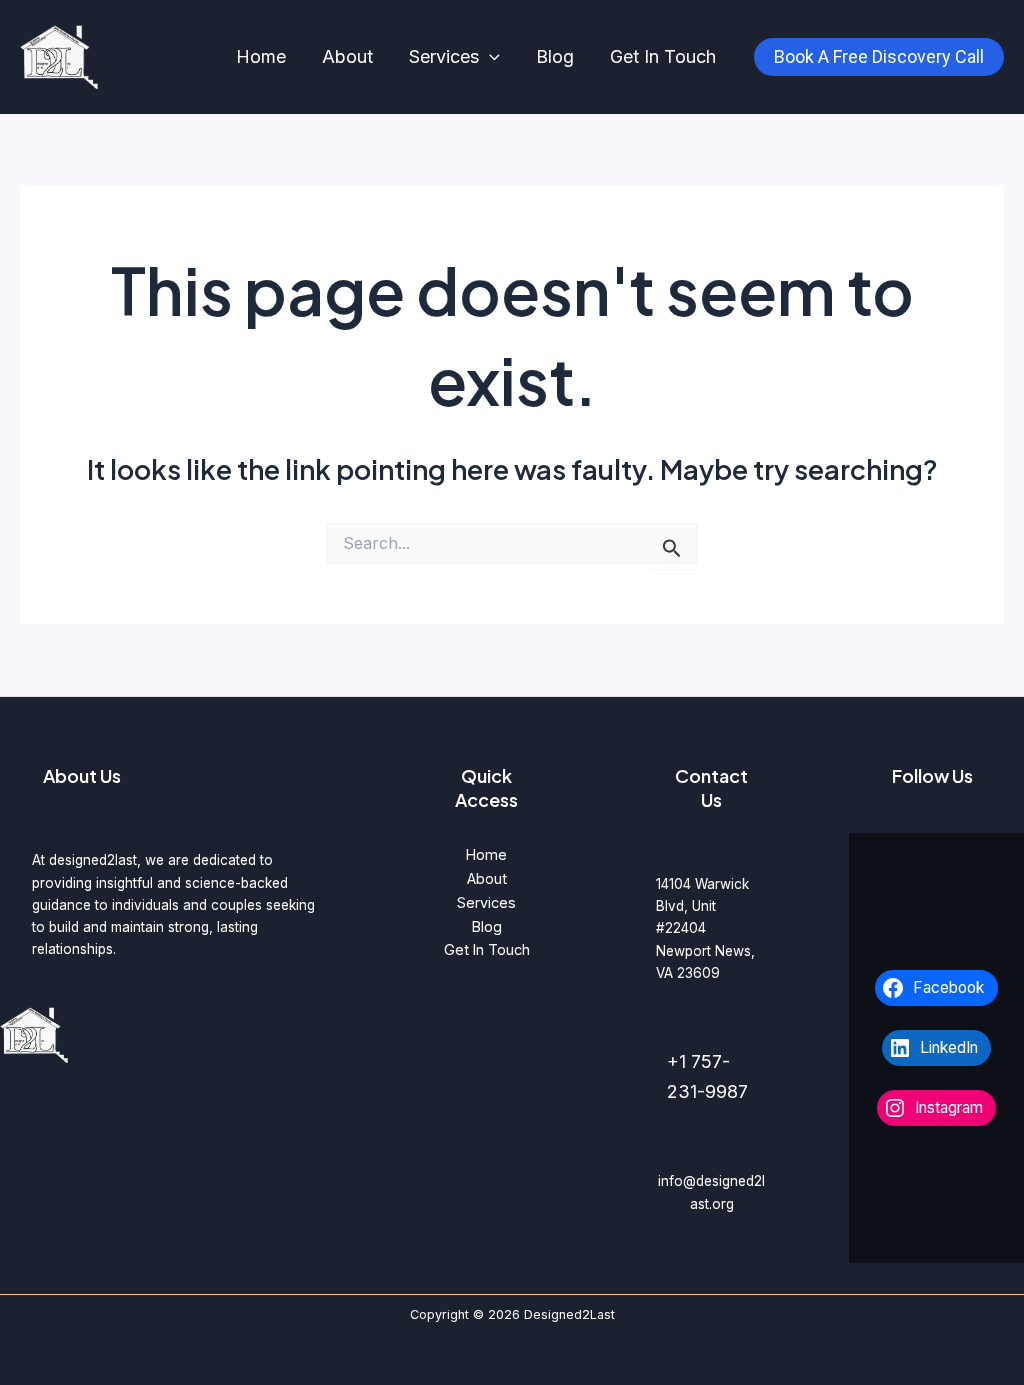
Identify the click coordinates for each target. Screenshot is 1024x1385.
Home (261, 56)
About (347, 56)
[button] (489, 57)
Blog (555, 56)
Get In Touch (663, 56)
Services (444, 56)
